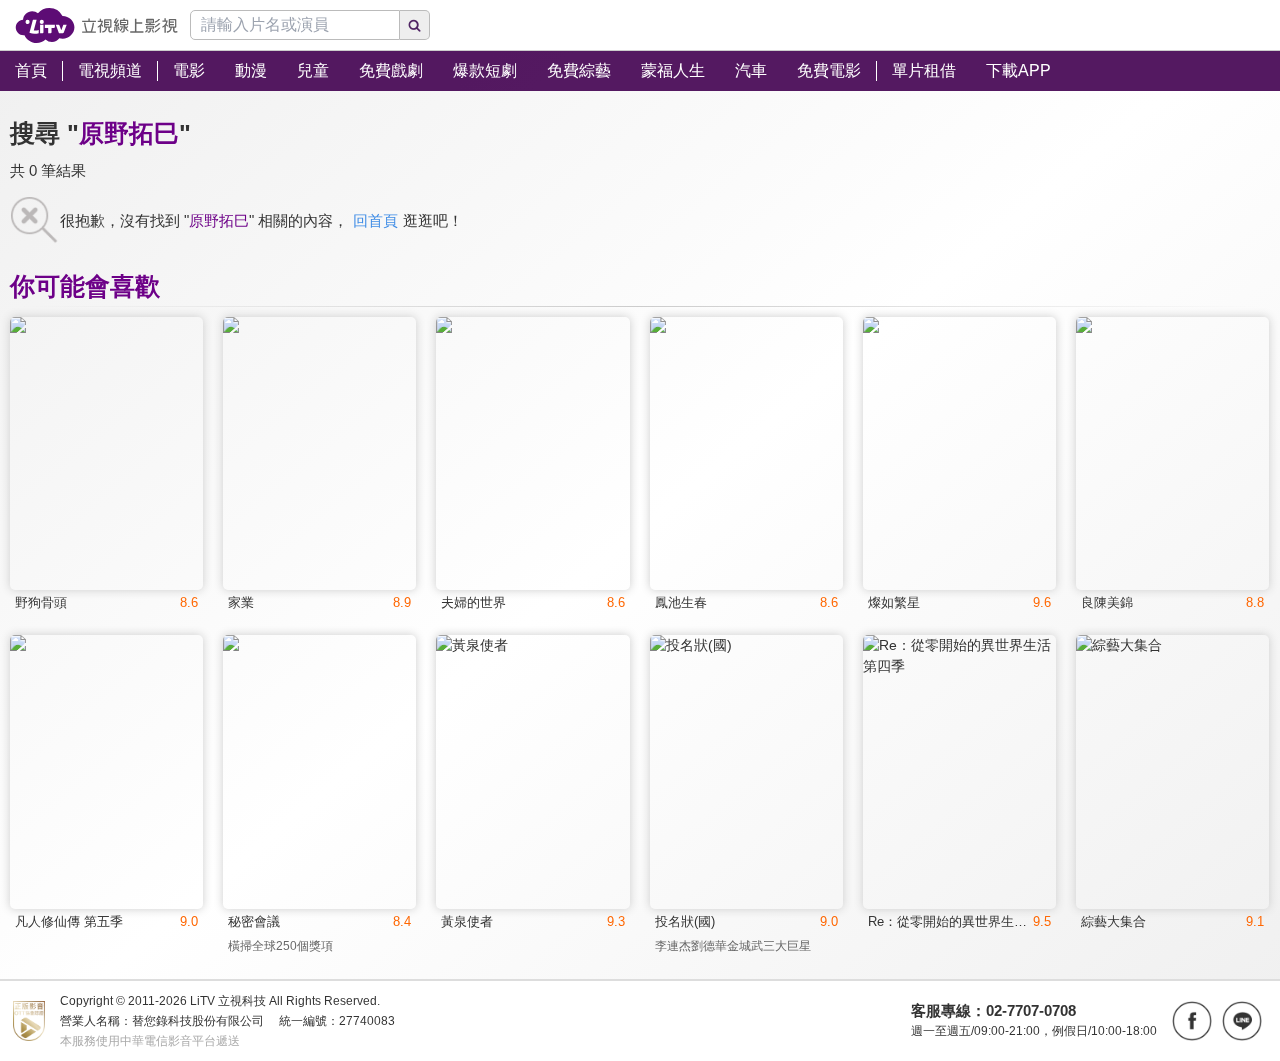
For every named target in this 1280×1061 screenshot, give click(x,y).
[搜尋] (415, 25)
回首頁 (375, 220)
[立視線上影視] (96, 25)
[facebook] (1192, 1021)
